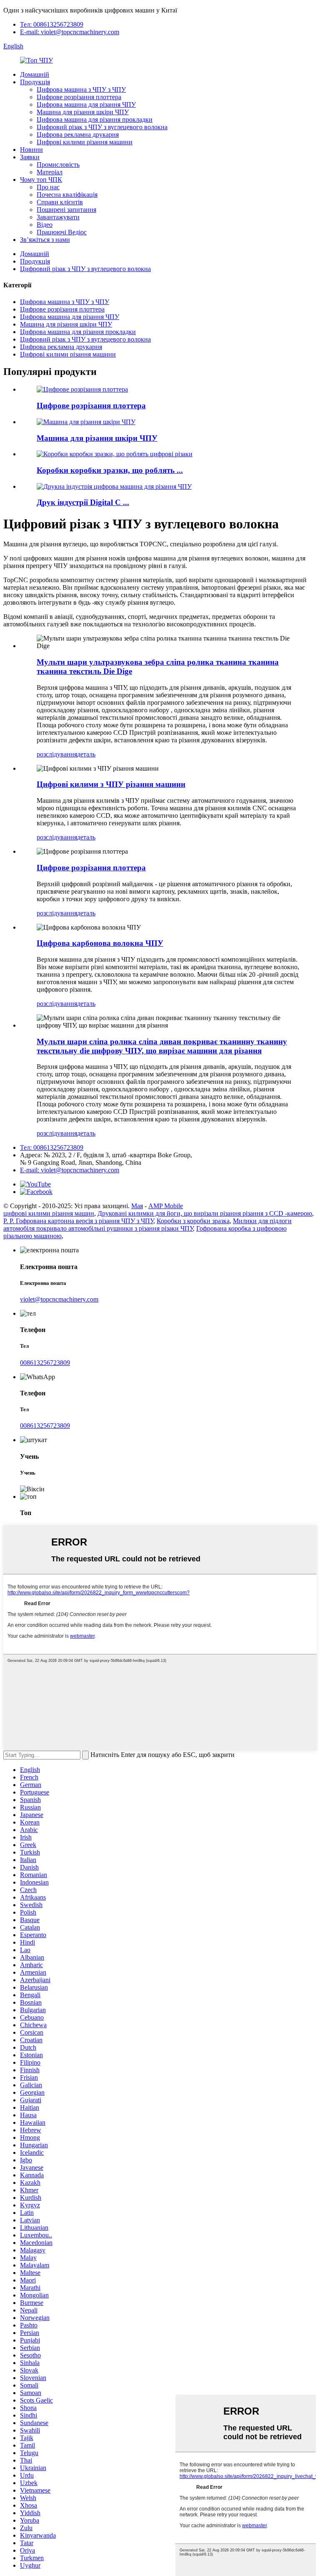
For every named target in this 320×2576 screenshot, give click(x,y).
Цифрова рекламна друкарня (78, 134)
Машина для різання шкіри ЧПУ (83, 112)
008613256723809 (45, 1363)
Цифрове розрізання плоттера (79, 97)
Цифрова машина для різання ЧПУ (86, 104)
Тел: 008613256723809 (52, 24)
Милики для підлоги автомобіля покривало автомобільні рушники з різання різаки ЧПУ (147, 1225)
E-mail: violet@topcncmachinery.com (70, 32)
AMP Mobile (166, 1206)
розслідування (57, 754)
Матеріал (50, 172)
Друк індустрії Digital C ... (83, 502)
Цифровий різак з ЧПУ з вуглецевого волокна (102, 127)
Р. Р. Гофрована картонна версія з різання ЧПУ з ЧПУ (78, 1221)
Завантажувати (58, 217)
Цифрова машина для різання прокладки (95, 119)
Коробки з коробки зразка (193, 1221)
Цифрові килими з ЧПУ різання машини (111, 784)
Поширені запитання (66, 210)
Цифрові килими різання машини (85, 142)
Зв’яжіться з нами (45, 240)
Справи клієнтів (60, 202)
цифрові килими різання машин (49, 1213)
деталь (86, 754)
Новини (31, 150)
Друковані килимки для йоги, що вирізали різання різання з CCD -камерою (205, 1213)
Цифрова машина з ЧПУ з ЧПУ (81, 89)
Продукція (35, 82)
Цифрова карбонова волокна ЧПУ (100, 943)
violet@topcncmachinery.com (59, 1299)
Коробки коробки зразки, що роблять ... (110, 470)
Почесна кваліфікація (67, 195)
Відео (45, 225)
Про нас (48, 187)
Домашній (35, 74)
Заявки (30, 157)
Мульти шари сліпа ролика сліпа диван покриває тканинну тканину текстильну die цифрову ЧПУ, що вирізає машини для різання (162, 1046)
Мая (137, 1206)
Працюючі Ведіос (62, 232)
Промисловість (58, 165)
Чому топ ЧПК (41, 180)
